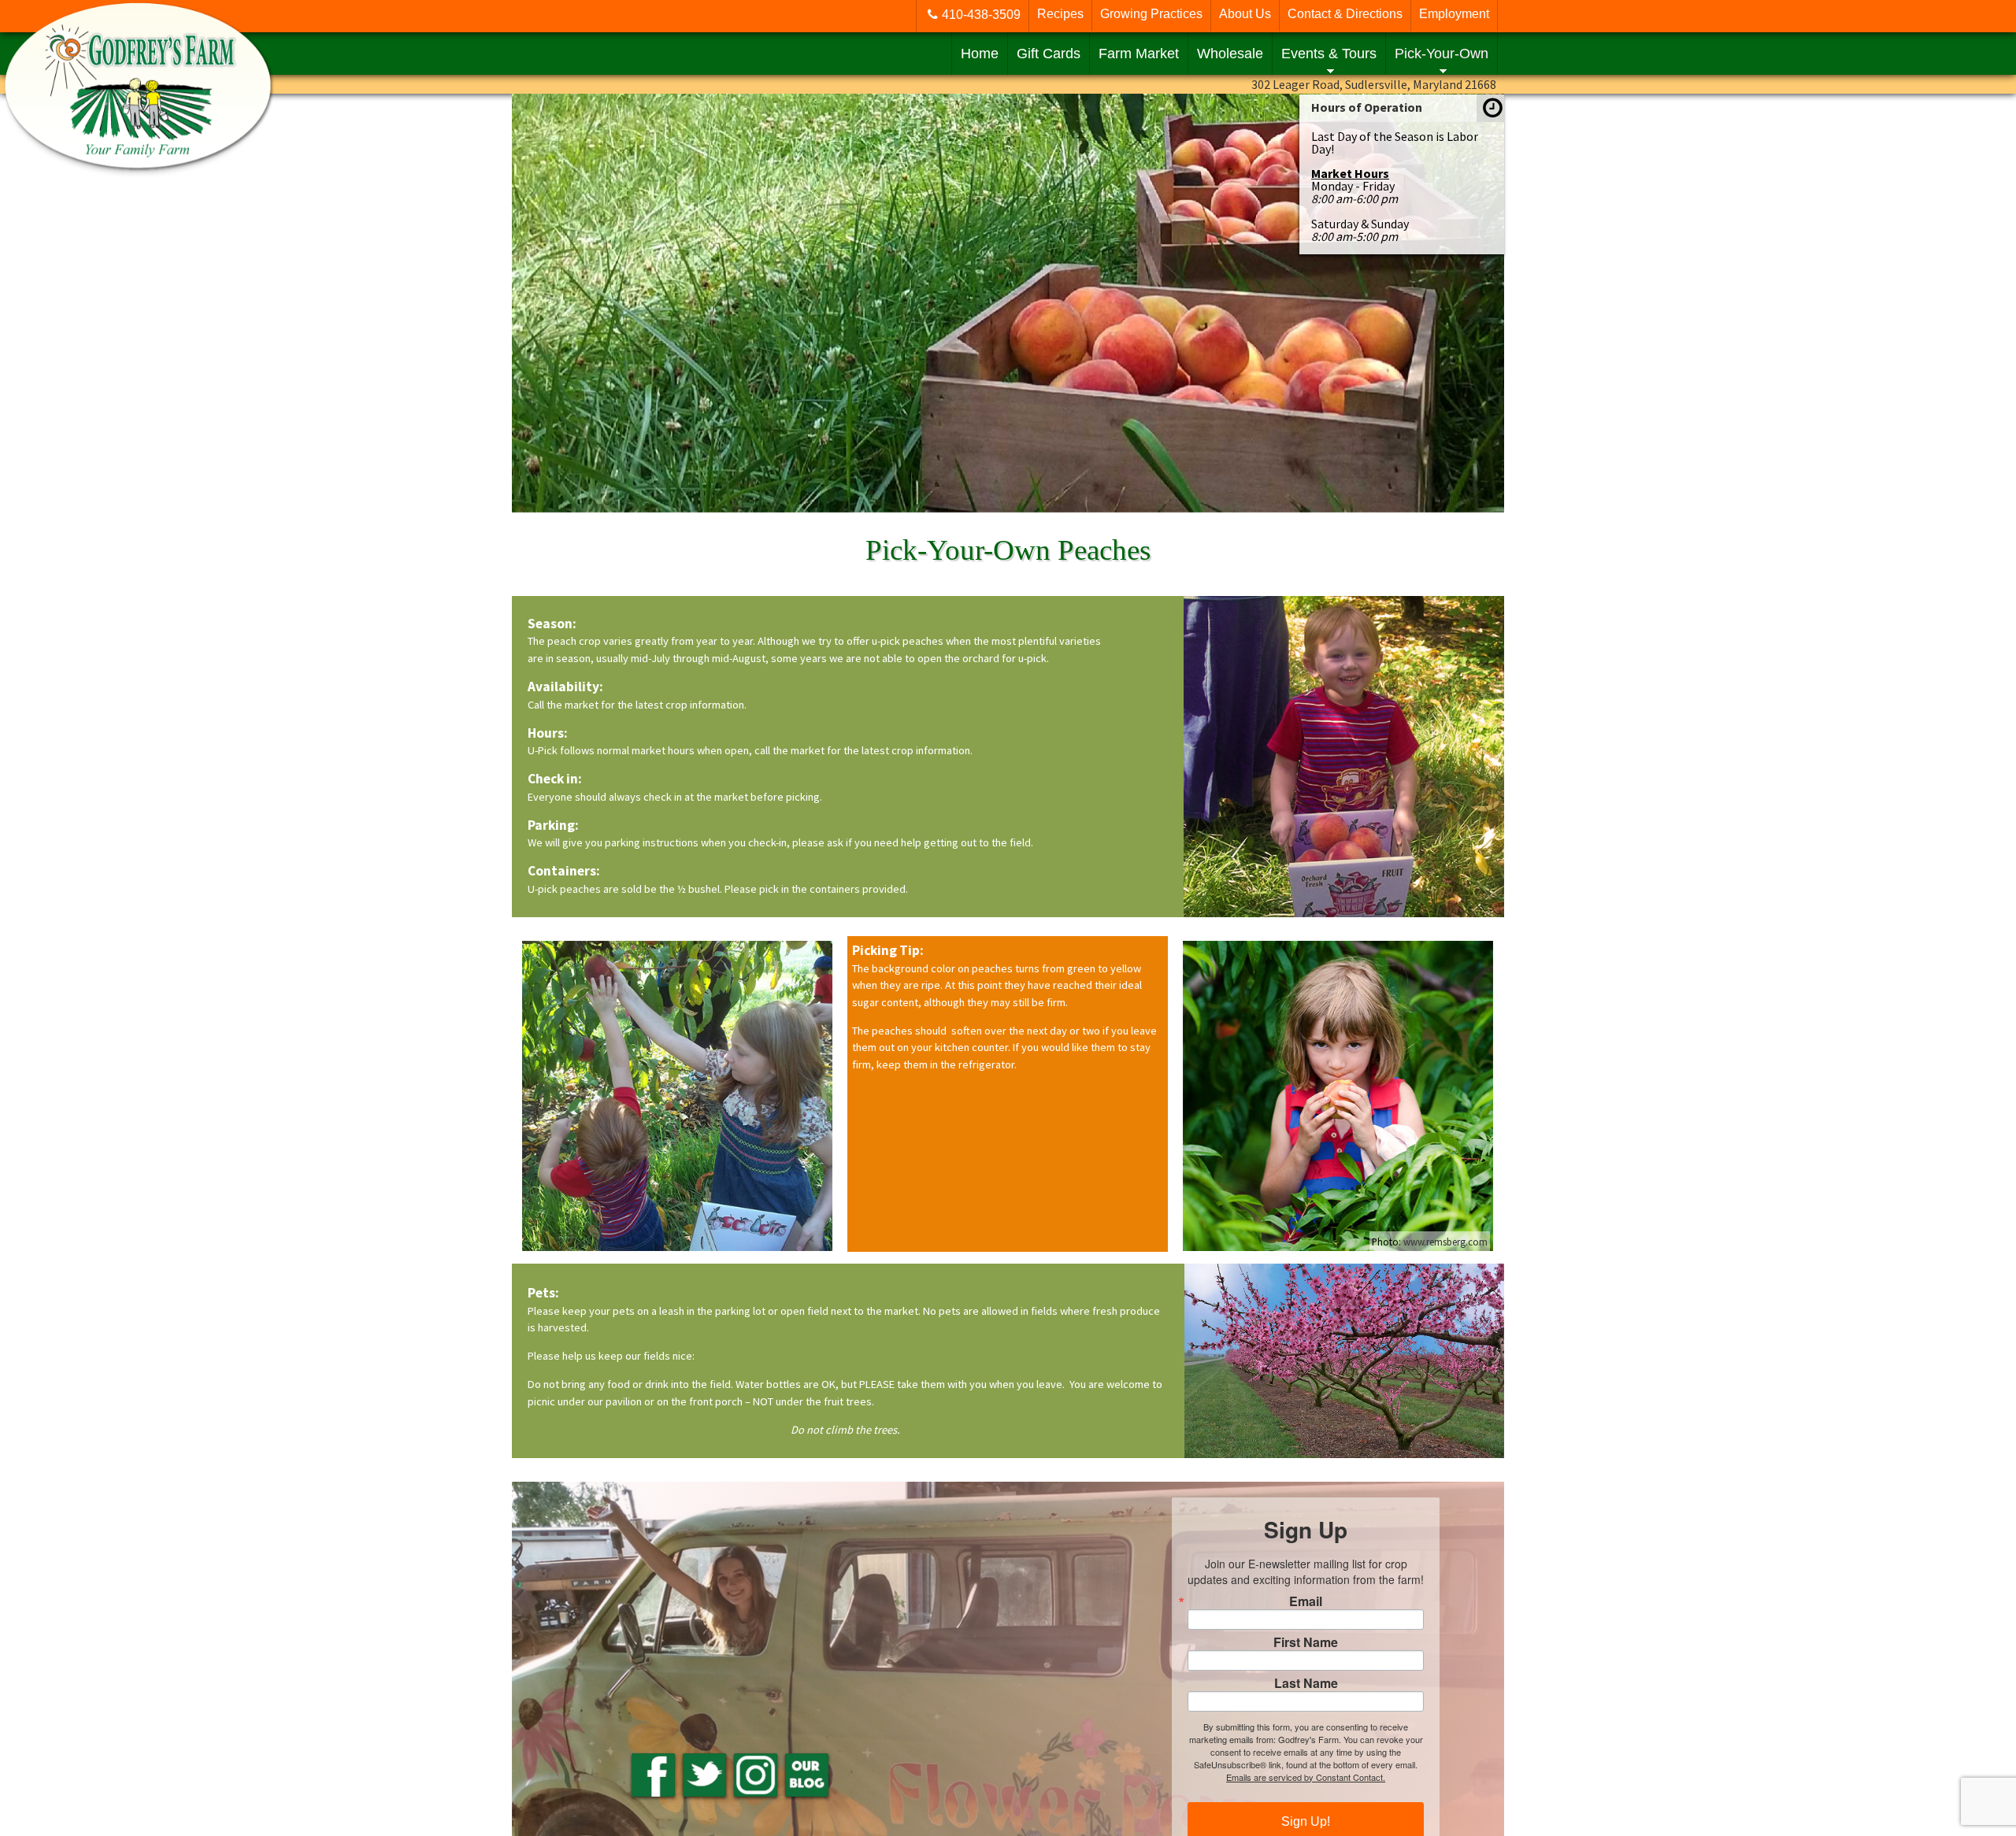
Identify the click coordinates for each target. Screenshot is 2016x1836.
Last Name (1306, 1683)
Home (980, 54)
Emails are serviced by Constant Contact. (1306, 1777)
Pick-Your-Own (1442, 54)
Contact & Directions (1345, 14)
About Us (1245, 14)
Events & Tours (1329, 54)
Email (1306, 1601)
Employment (1454, 14)
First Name (1306, 1642)
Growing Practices (1151, 14)
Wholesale (1230, 54)
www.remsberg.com (1445, 1242)
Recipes (1060, 14)
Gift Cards (1049, 54)
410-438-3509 (981, 15)
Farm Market (1139, 54)
